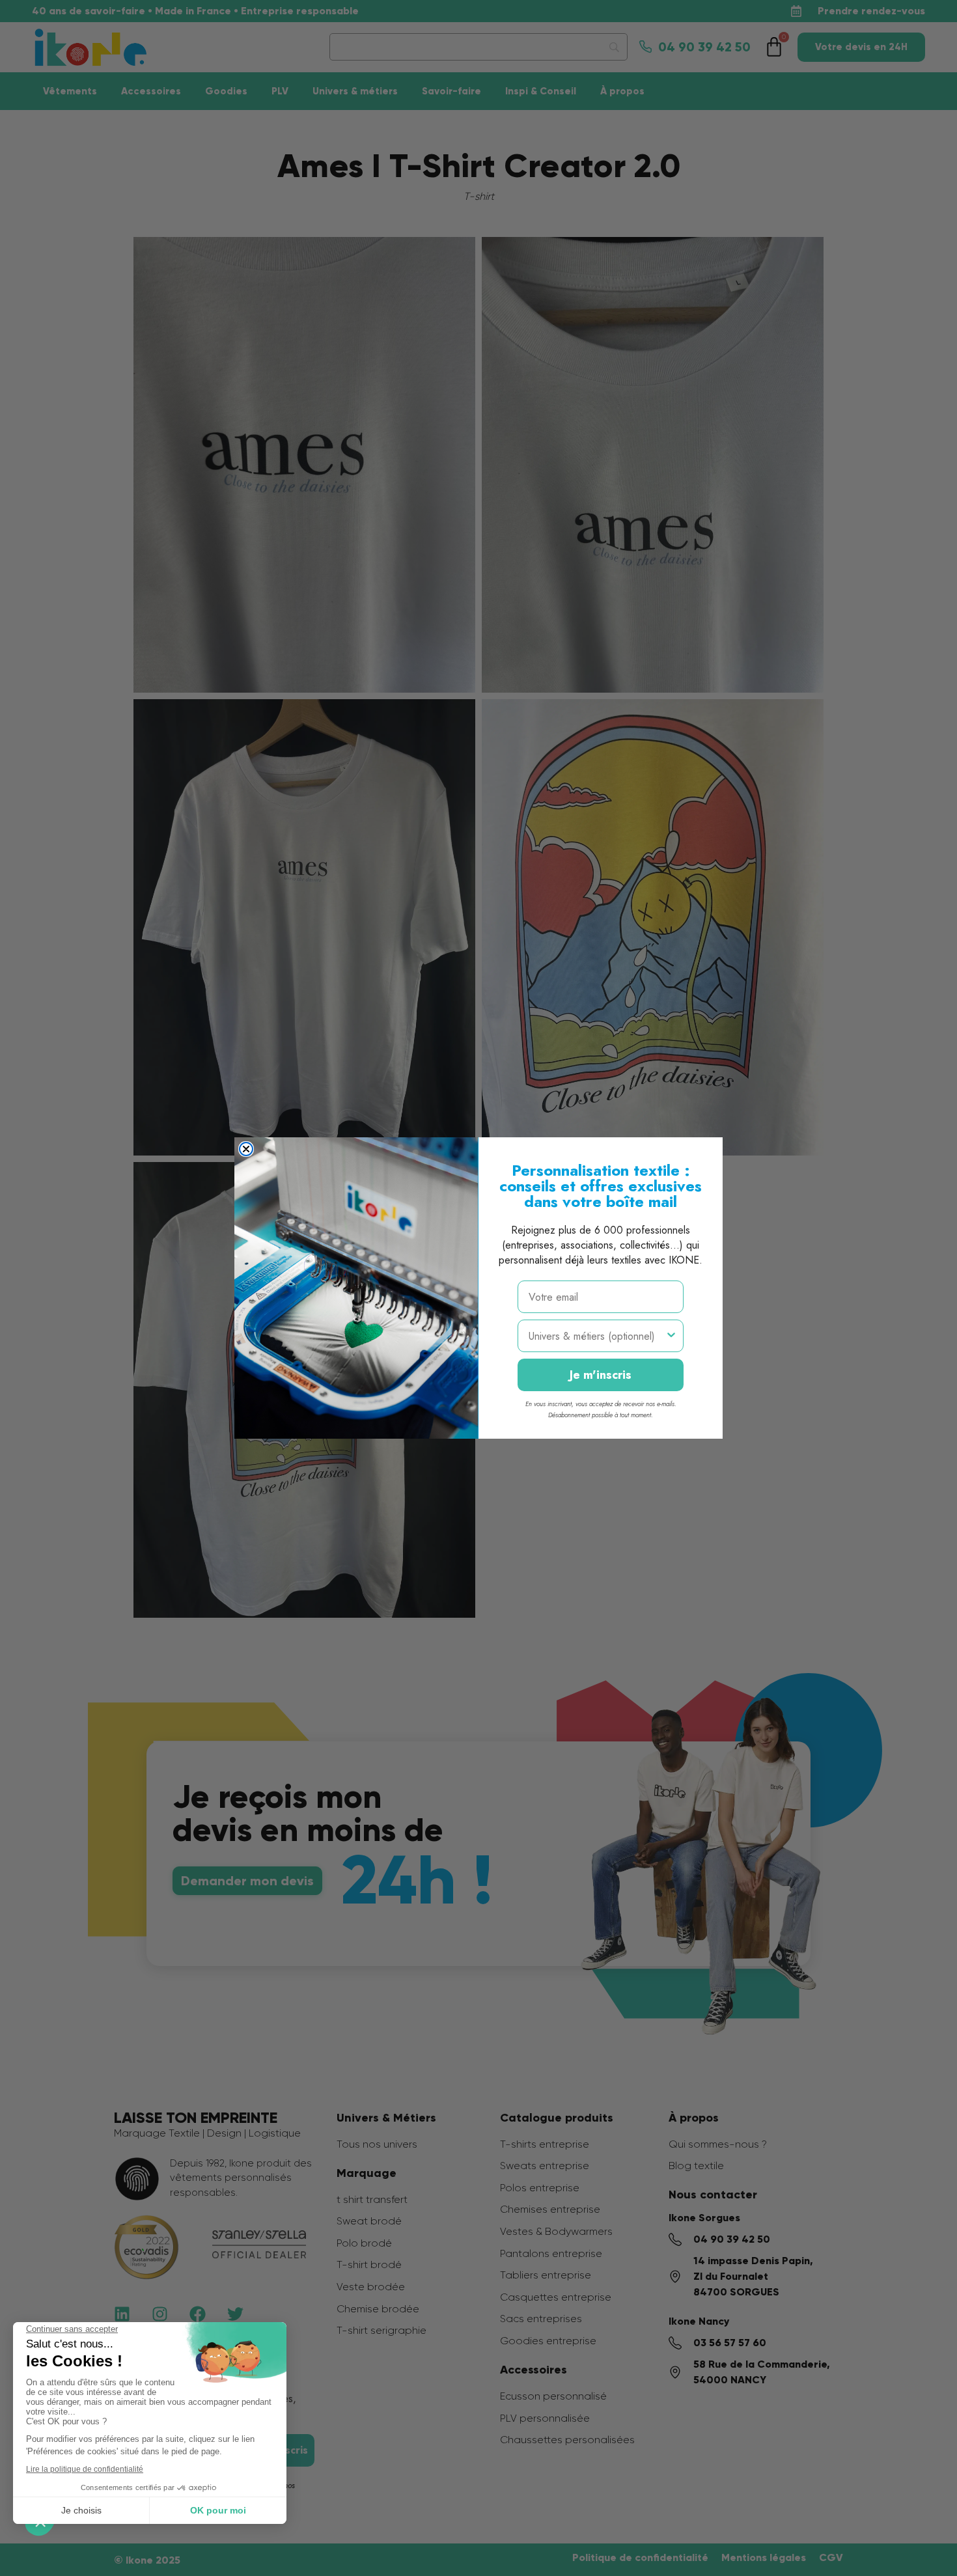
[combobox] (597, 1336)
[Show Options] (671, 1336)
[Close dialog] (246, 1149)
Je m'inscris (601, 1375)
